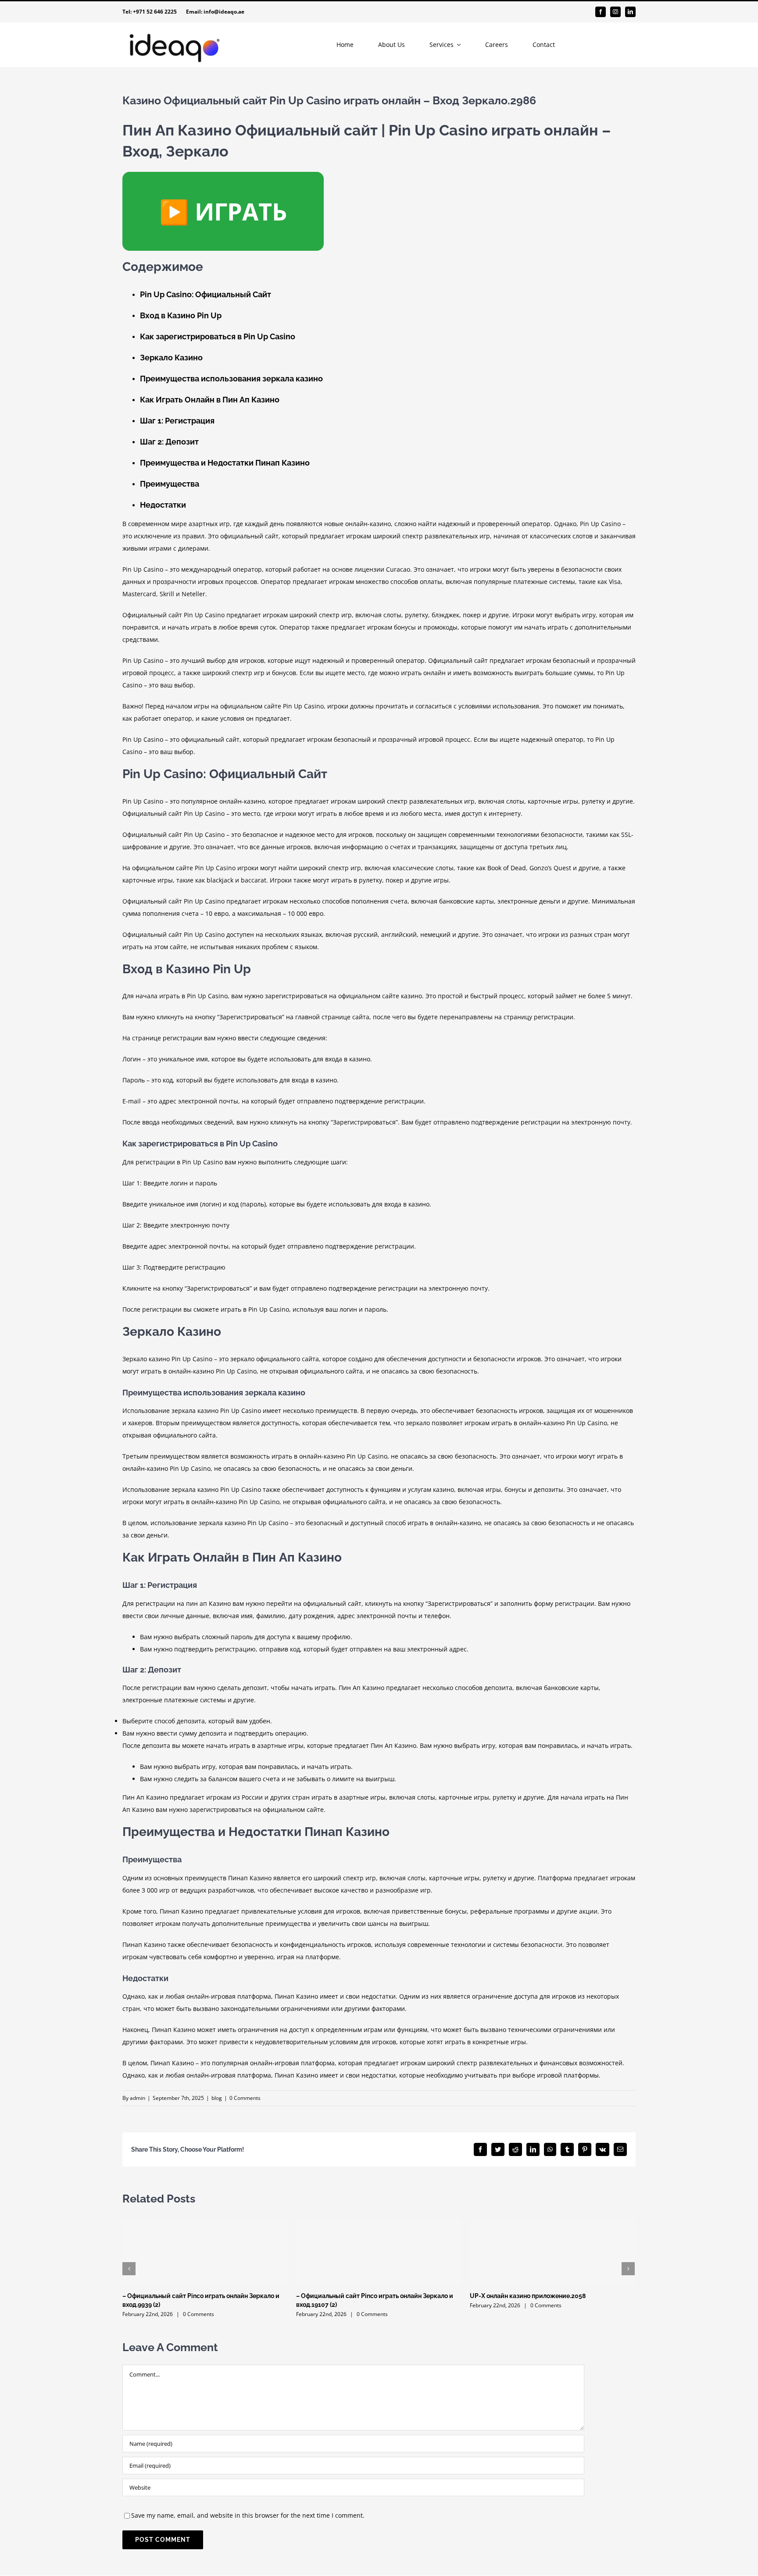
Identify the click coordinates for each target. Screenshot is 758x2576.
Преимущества (170, 484)
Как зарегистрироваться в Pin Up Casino (218, 336)
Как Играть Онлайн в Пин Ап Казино (210, 400)
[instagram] (615, 12)
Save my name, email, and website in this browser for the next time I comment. (248, 2515)
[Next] (628, 2269)
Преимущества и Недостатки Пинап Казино (225, 463)
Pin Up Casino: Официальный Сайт (206, 294)
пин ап (197, 1603)
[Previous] (129, 2269)
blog (217, 2098)
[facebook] (601, 12)
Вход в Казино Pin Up (181, 315)
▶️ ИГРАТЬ (223, 211)
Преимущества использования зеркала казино (231, 379)
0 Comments (245, 2098)
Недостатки (163, 505)
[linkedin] (630, 12)
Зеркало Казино (171, 358)
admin (138, 2098)
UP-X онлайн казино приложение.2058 (528, 2296)
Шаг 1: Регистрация (177, 421)
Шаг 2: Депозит (169, 442)
